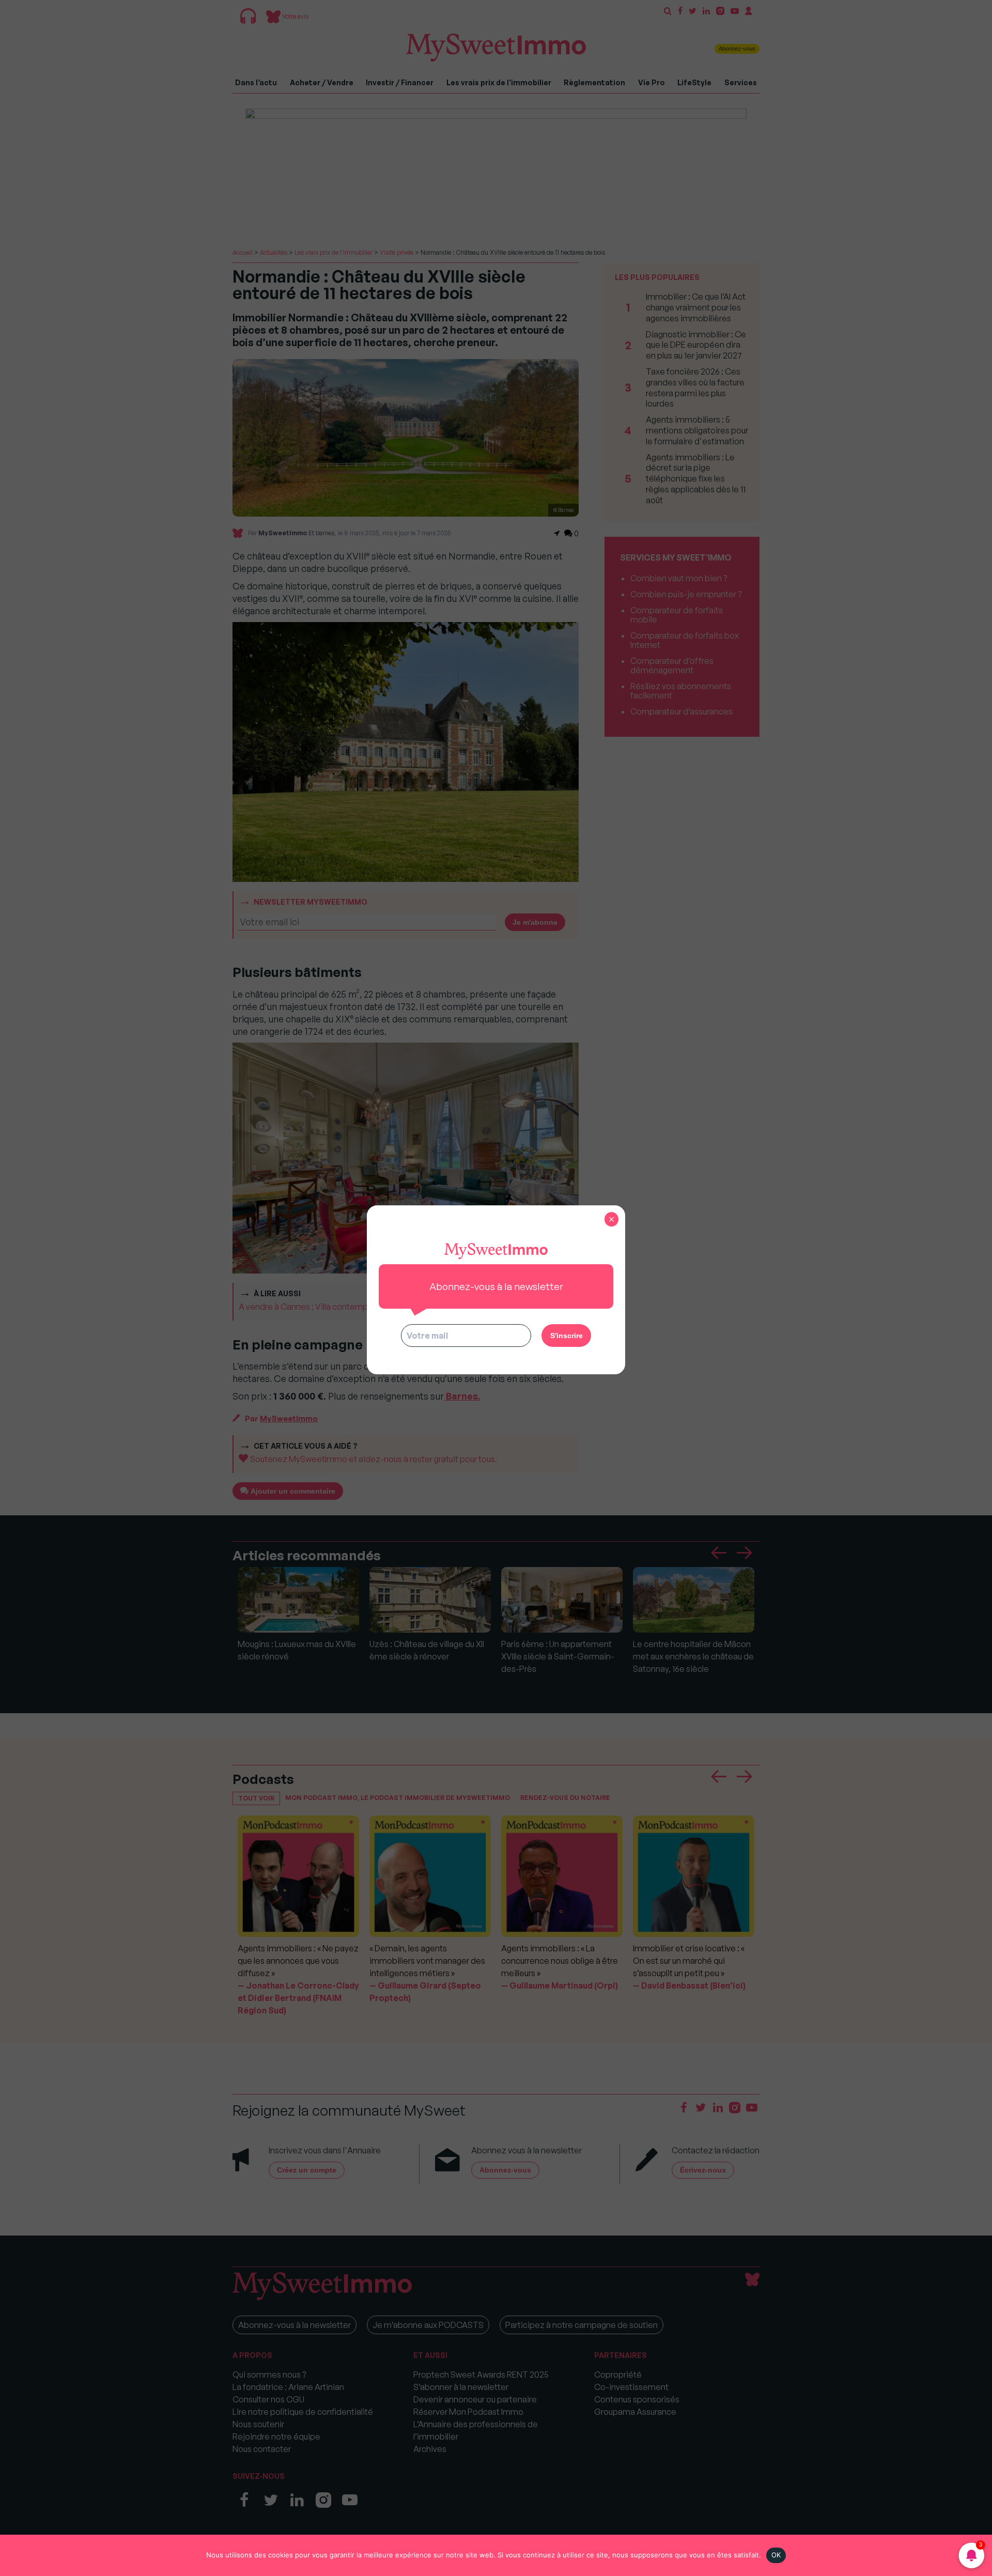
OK (776, 2555)
